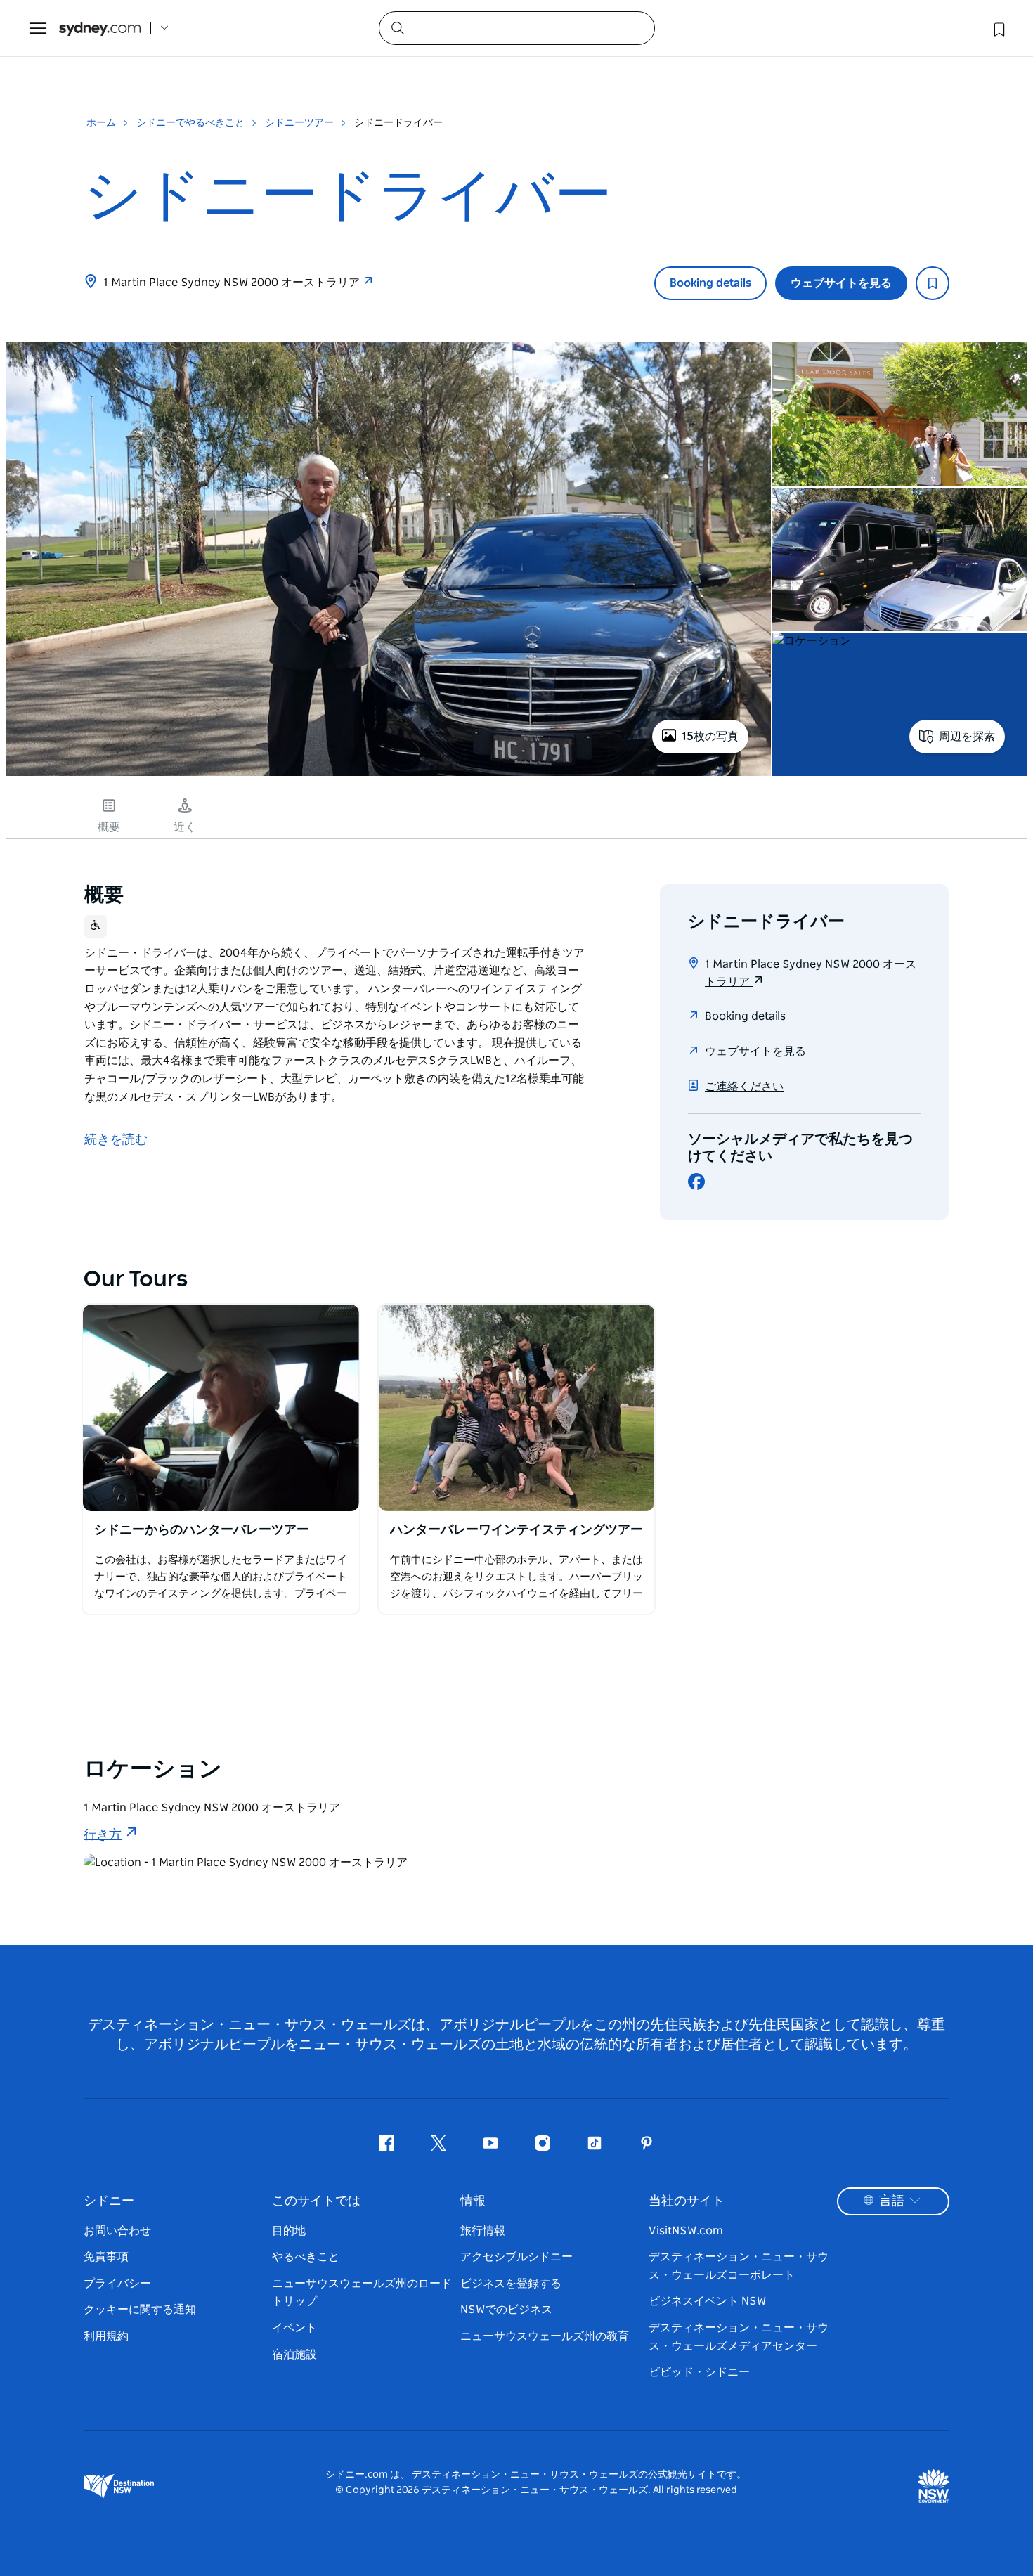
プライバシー (117, 2284)
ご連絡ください (744, 1087)
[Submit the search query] (397, 27)
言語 (892, 2201)
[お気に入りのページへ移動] (998, 28)
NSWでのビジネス (506, 2310)
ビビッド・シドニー (699, 2372)
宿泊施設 (294, 2355)
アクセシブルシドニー (516, 2257)
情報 (473, 2201)
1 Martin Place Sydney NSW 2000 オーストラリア (233, 283)
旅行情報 (483, 2231)
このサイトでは (316, 2201)
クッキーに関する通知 (140, 2310)
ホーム (101, 123)
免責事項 (106, 2257)
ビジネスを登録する (511, 2284)
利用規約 (106, 2336)
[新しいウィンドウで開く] (221, 1408)
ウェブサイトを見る (841, 283)
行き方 (103, 1835)
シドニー (109, 2201)
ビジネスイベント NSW (707, 2301)
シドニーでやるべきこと (190, 123)
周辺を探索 (967, 737)
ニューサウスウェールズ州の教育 (545, 2336)
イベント (294, 2328)
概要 (109, 827)
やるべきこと (306, 2257)
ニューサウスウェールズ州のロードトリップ (362, 2293)
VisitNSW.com (686, 2231)
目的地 (289, 2231)
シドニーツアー (299, 123)
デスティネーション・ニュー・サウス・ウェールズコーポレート (739, 2266)
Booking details (710, 283)
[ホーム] (100, 28)
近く (185, 827)
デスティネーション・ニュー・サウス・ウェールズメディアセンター (739, 2337)
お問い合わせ (117, 2231)
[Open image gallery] (388, 775)
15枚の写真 (710, 737)
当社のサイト (687, 2201)
